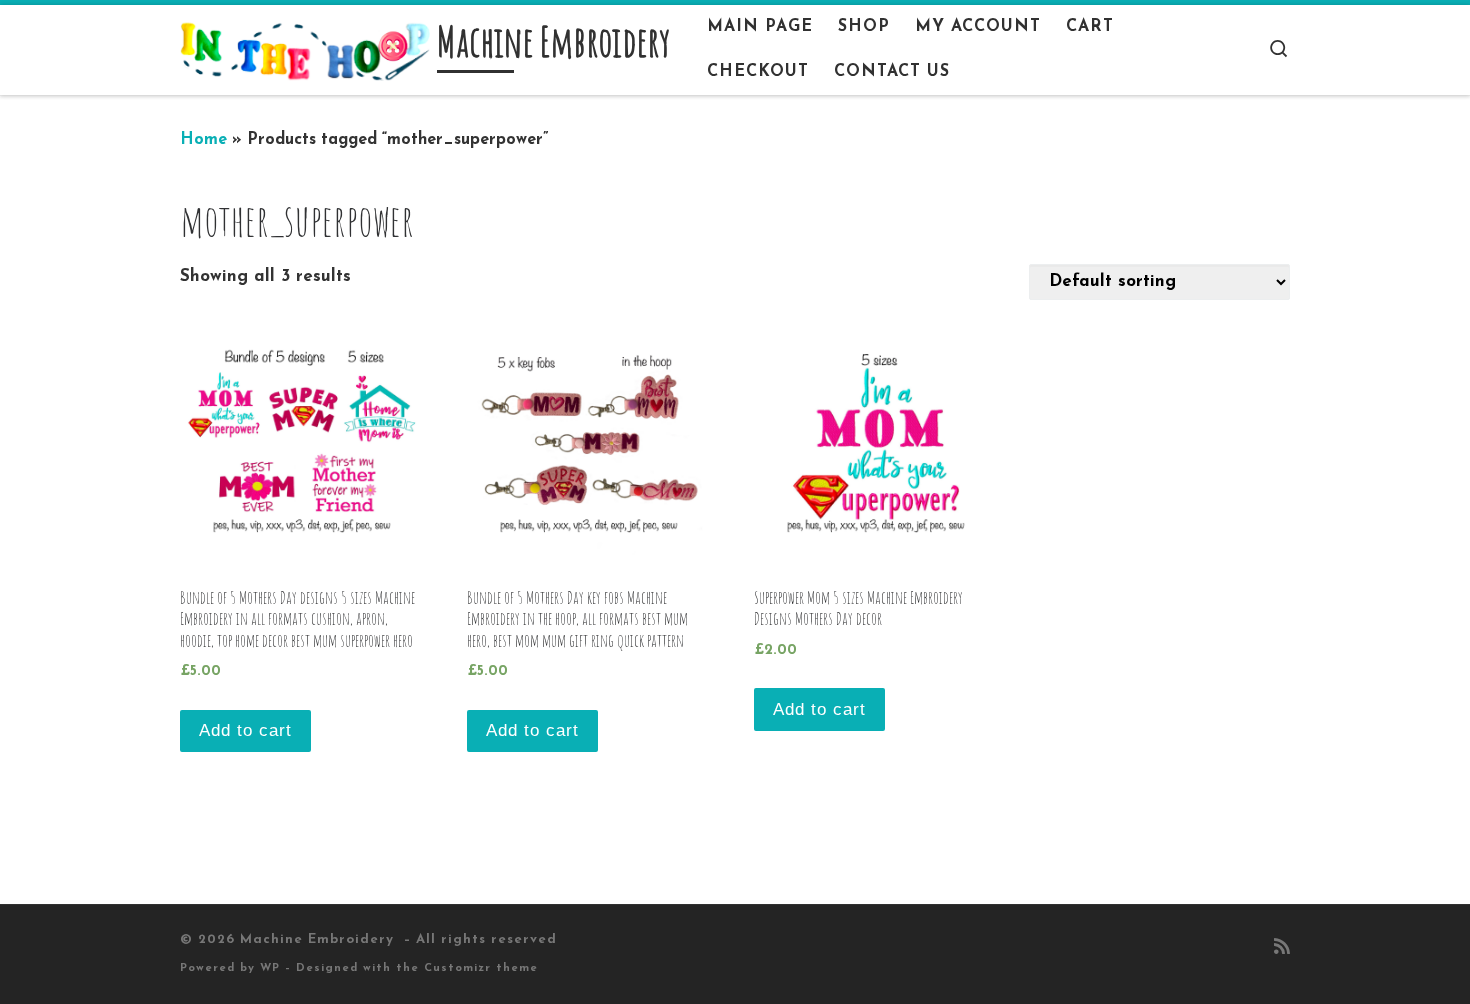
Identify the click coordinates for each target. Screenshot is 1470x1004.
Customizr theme (481, 968)
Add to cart (245, 730)
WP (270, 968)
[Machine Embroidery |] (305, 49)
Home (203, 140)
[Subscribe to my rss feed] (1282, 949)
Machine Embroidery (319, 939)
